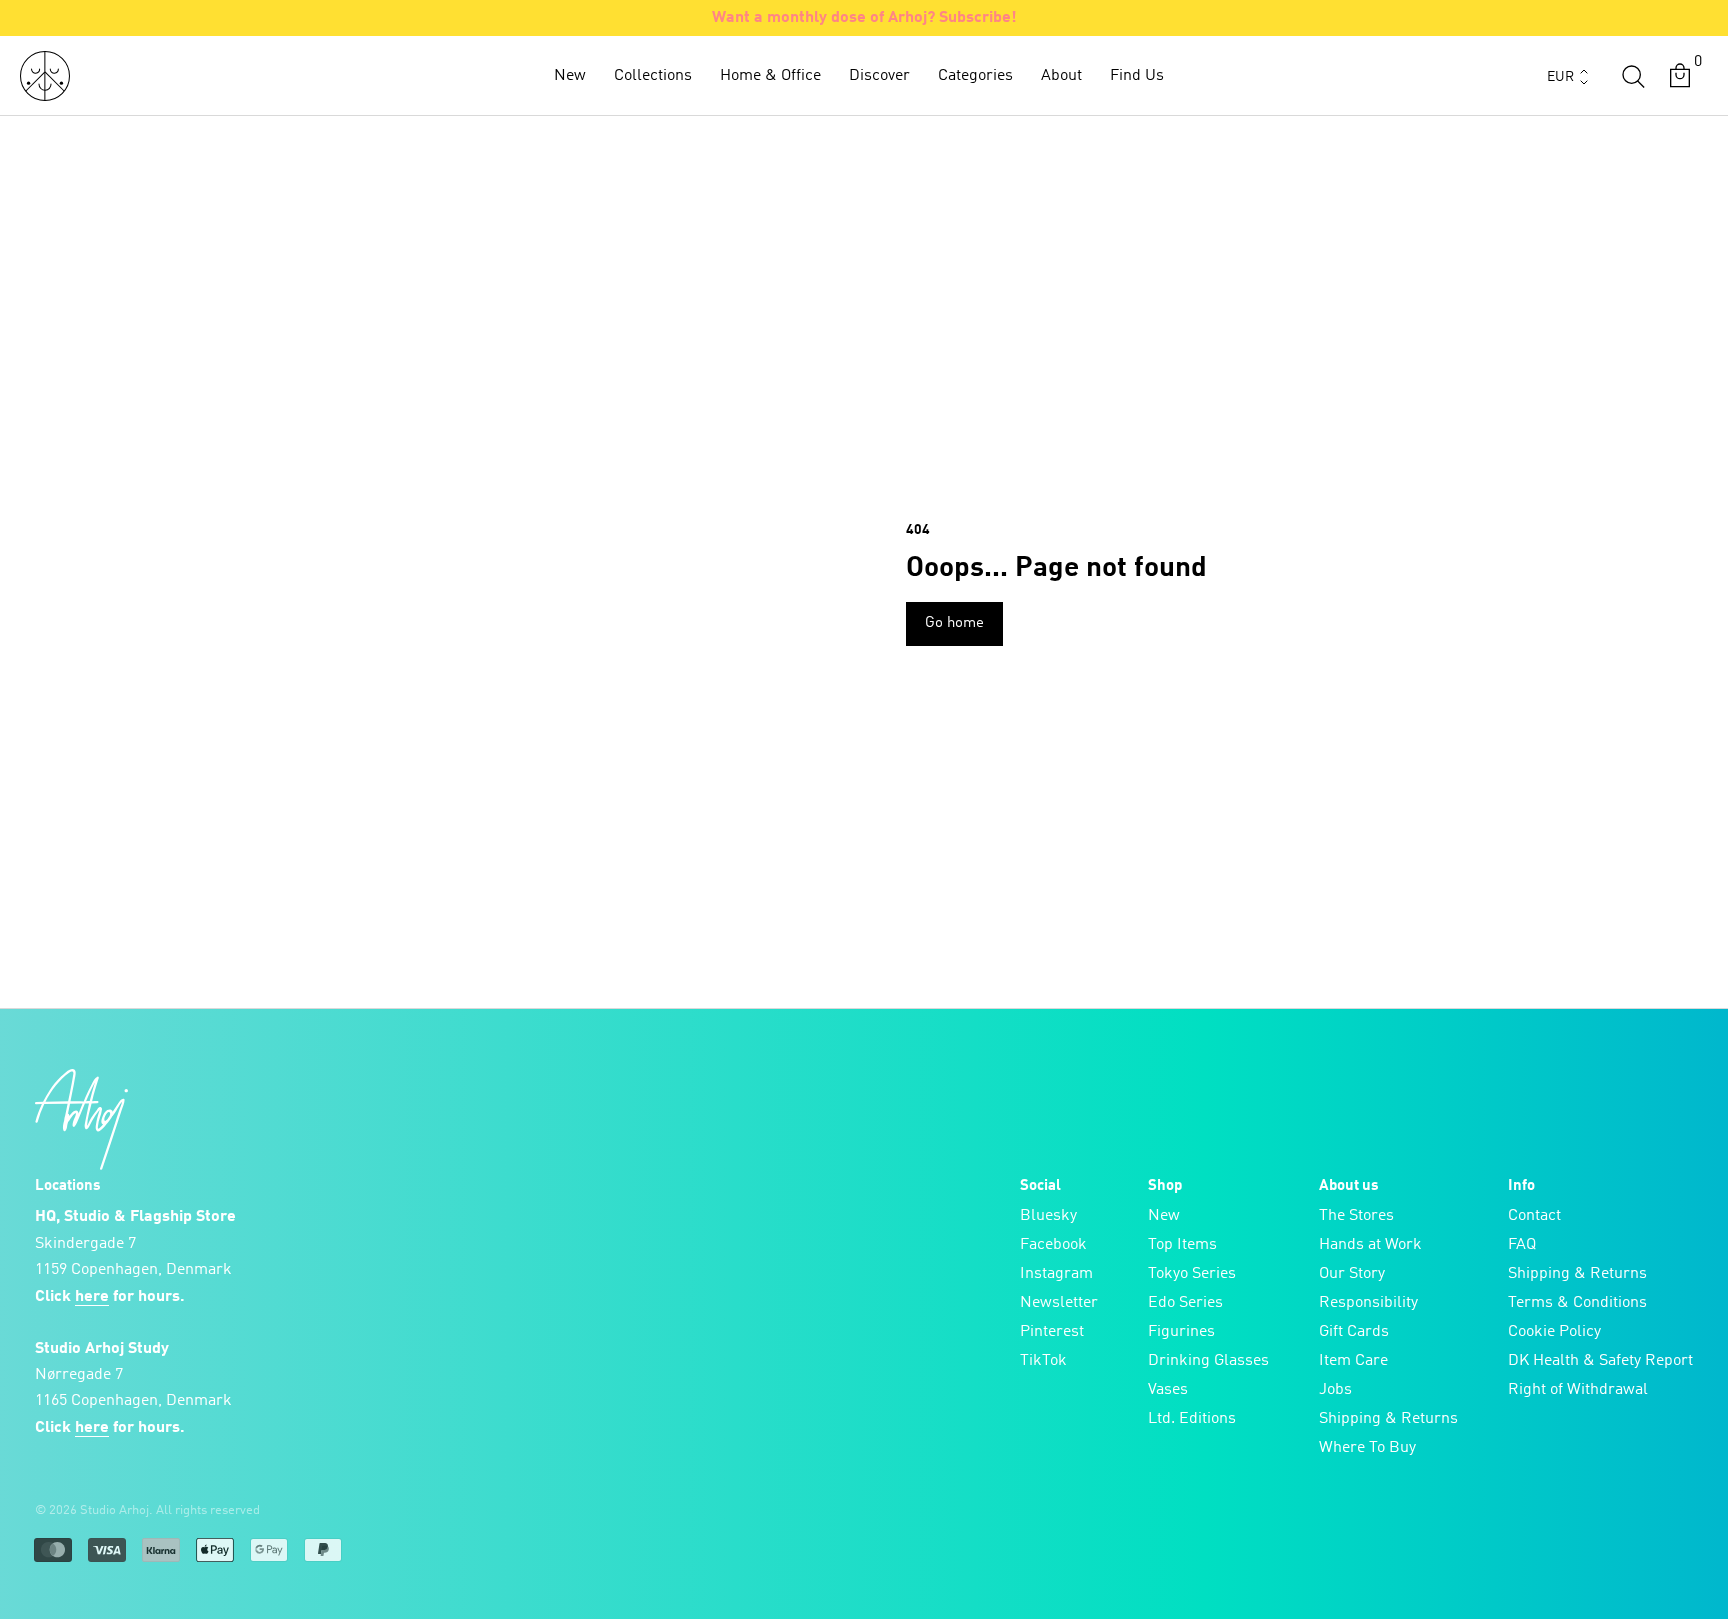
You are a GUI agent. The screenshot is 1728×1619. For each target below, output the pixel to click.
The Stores (1356, 1216)
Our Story (1352, 1274)
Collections (653, 76)
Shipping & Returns (1388, 1419)
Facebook (1053, 1245)
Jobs (1335, 1390)
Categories (975, 76)
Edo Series (1185, 1303)
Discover (879, 76)
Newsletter (1059, 1303)
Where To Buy (1367, 1448)
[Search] (1633, 76)
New (570, 76)
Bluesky (1048, 1216)
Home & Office (770, 76)
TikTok (1043, 1361)
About (1061, 76)
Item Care (1353, 1361)
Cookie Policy (1554, 1332)
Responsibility (1368, 1303)
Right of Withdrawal (1578, 1390)
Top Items (1182, 1245)
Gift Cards (1354, 1332)
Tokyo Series (1192, 1274)
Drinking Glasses (1208, 1361)
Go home (954, 623)
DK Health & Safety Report (1600, 1361)
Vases (1168, 1390)
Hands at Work (1370, 1245)
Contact (1534, 1216)
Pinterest (1052, 1332)
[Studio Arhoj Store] (45, 76)
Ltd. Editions (1192, 1419)
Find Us (1137, 76)
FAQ (1522, 1245)
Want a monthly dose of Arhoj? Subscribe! (864, 18)
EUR (1560, 77)
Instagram (1056, 1274)
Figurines (1181, 1332)
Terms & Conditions (1577, 1303)
